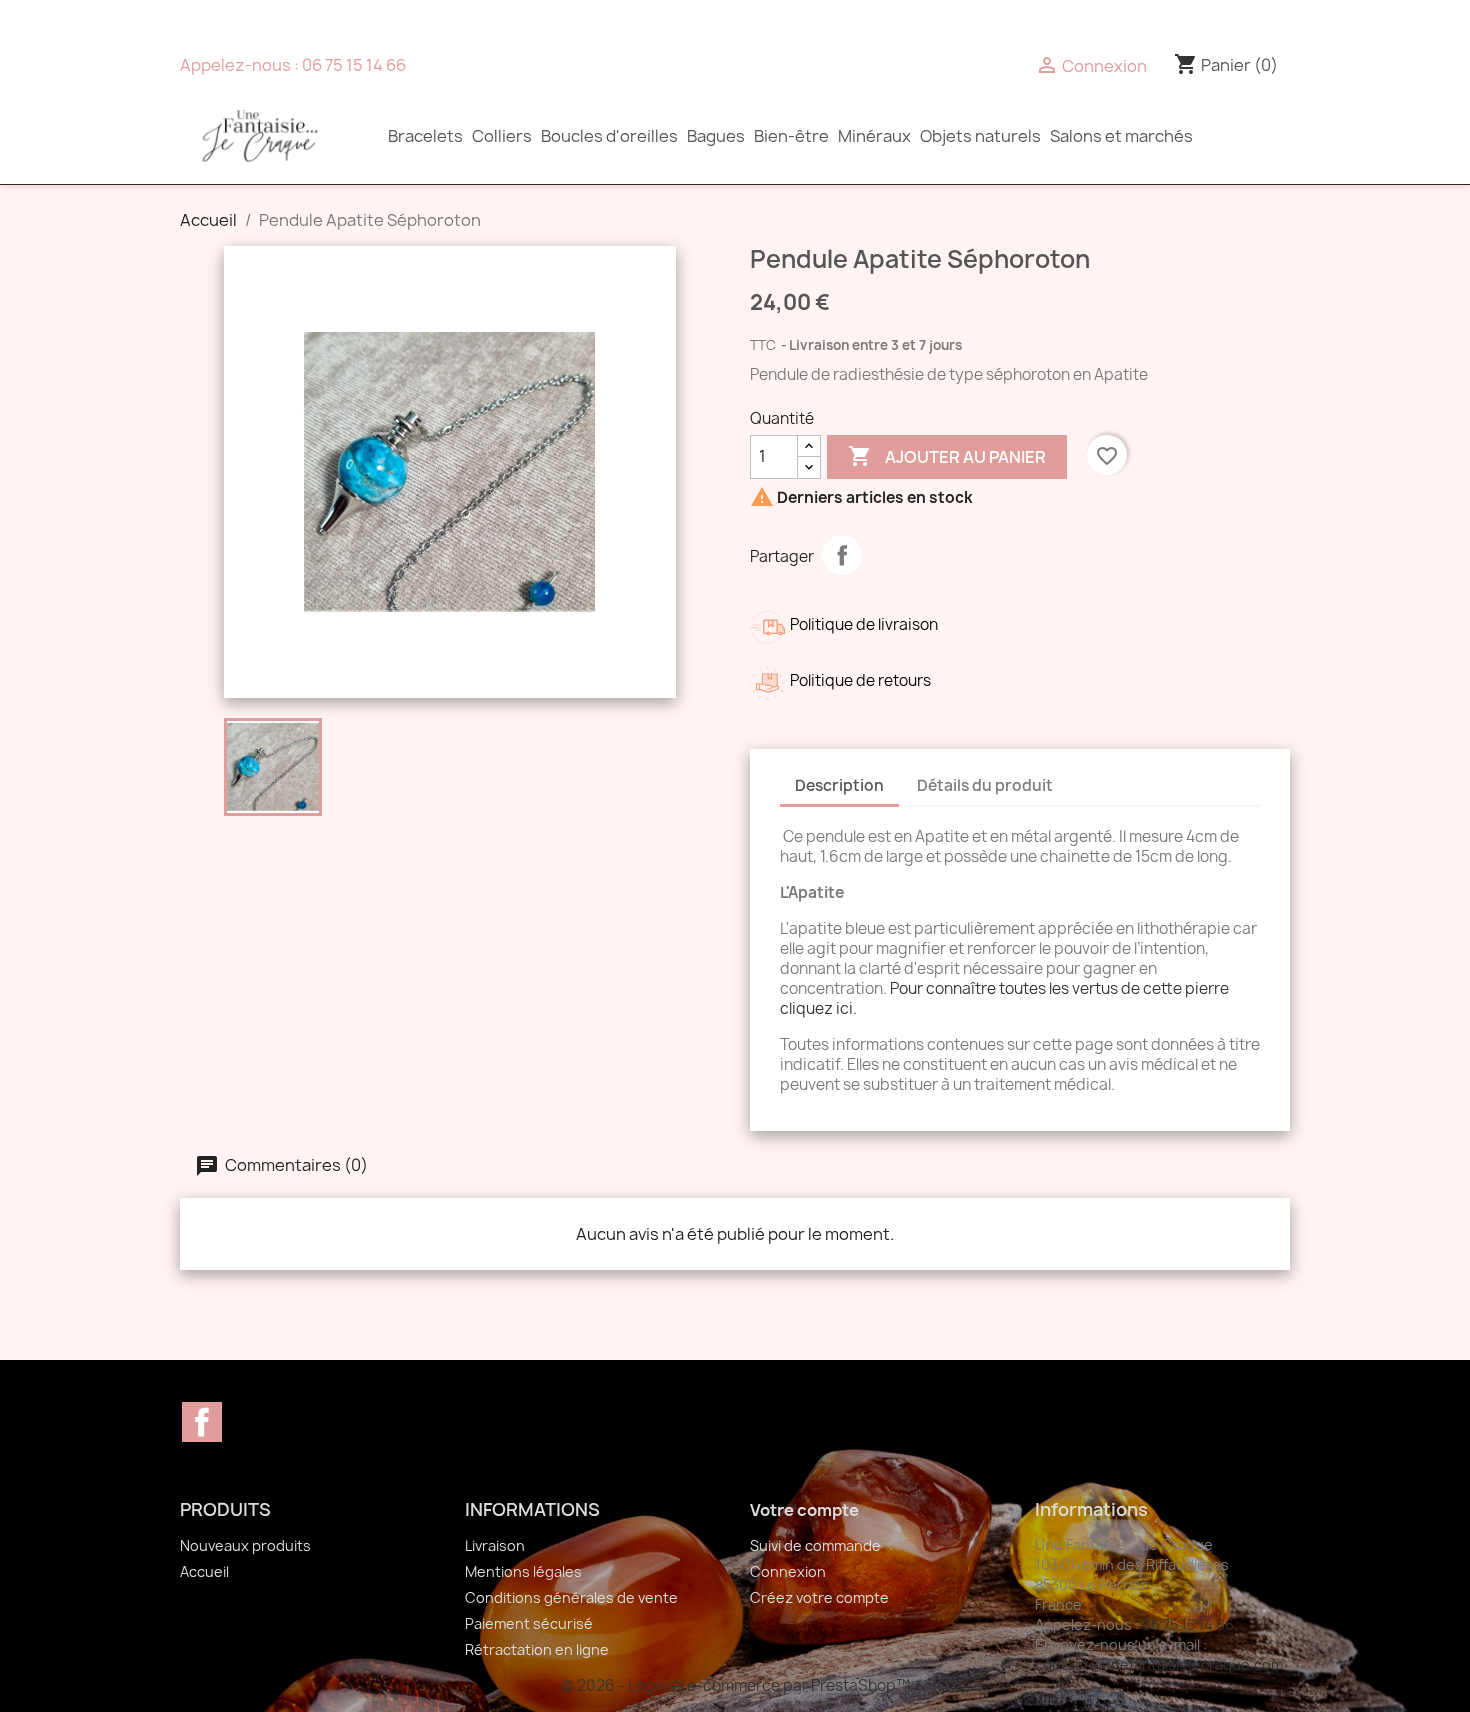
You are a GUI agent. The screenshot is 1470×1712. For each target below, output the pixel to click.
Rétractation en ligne (537, 1649)
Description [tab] (839, 785)
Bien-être (791, 136)
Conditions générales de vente (571, 1597)
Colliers (502, 136)
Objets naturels (980, 136)
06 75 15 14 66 (354, 65)
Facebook (202, 1422)
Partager (842, 555)
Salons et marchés (1121, 136)
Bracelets (425, 136)
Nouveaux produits (245, 1545)
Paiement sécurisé (529, 1623)
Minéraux (874, 136)
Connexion (788, 1571)
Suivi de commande (815, 1545)
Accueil (204, 1571)
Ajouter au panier (947, 456)
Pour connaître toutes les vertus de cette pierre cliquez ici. (1004, 998)
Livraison (495, 1545)
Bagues (716, 136)
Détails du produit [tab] (985, 785)
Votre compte (804, 1510)
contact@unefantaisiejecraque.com (1159, 1664)
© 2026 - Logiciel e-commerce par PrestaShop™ (735, 1685)
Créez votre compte (819, 1597)
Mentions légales (523, 1571)
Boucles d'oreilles (609, 136)
